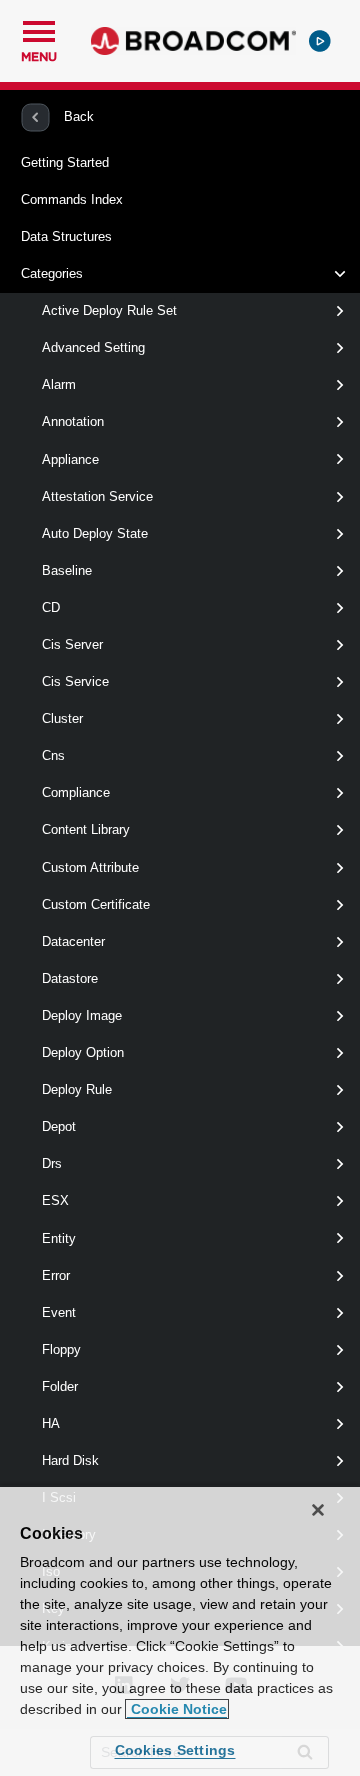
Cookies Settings (175, 1750)
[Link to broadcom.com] (193, 41)
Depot (59, 1126)
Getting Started (65, 162)
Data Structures (66, 236)
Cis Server (72, 644)
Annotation (73, 421)
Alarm (59, 384)
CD (51, 607)
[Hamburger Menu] (39, 29)
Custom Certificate (96, 904)
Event (59, 1312)
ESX (55, 1200)
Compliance (76, 792)
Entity (59, 1238)
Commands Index (72, 199)
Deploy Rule (77, 1089)
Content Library (86, 829)
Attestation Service (97, 496)
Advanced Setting (93, 347)
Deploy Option (83, 1052)
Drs (52, 1163)
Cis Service (75, 681)
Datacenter (73, 941)
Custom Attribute (90, 867)
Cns (53, 755)
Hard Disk (70, 1460)
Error (56, 1275)
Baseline (67, 570)
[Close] (318, 1510)
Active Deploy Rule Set (109, 310)
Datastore (70, 978)
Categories (52, 273)
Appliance (70, 459)
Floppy (61, 1349)
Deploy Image (82, 1015)
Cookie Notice (177, 1709)
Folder (60, 1386)
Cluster (62, 718)
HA (51, 1423)
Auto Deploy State (95, 533)
